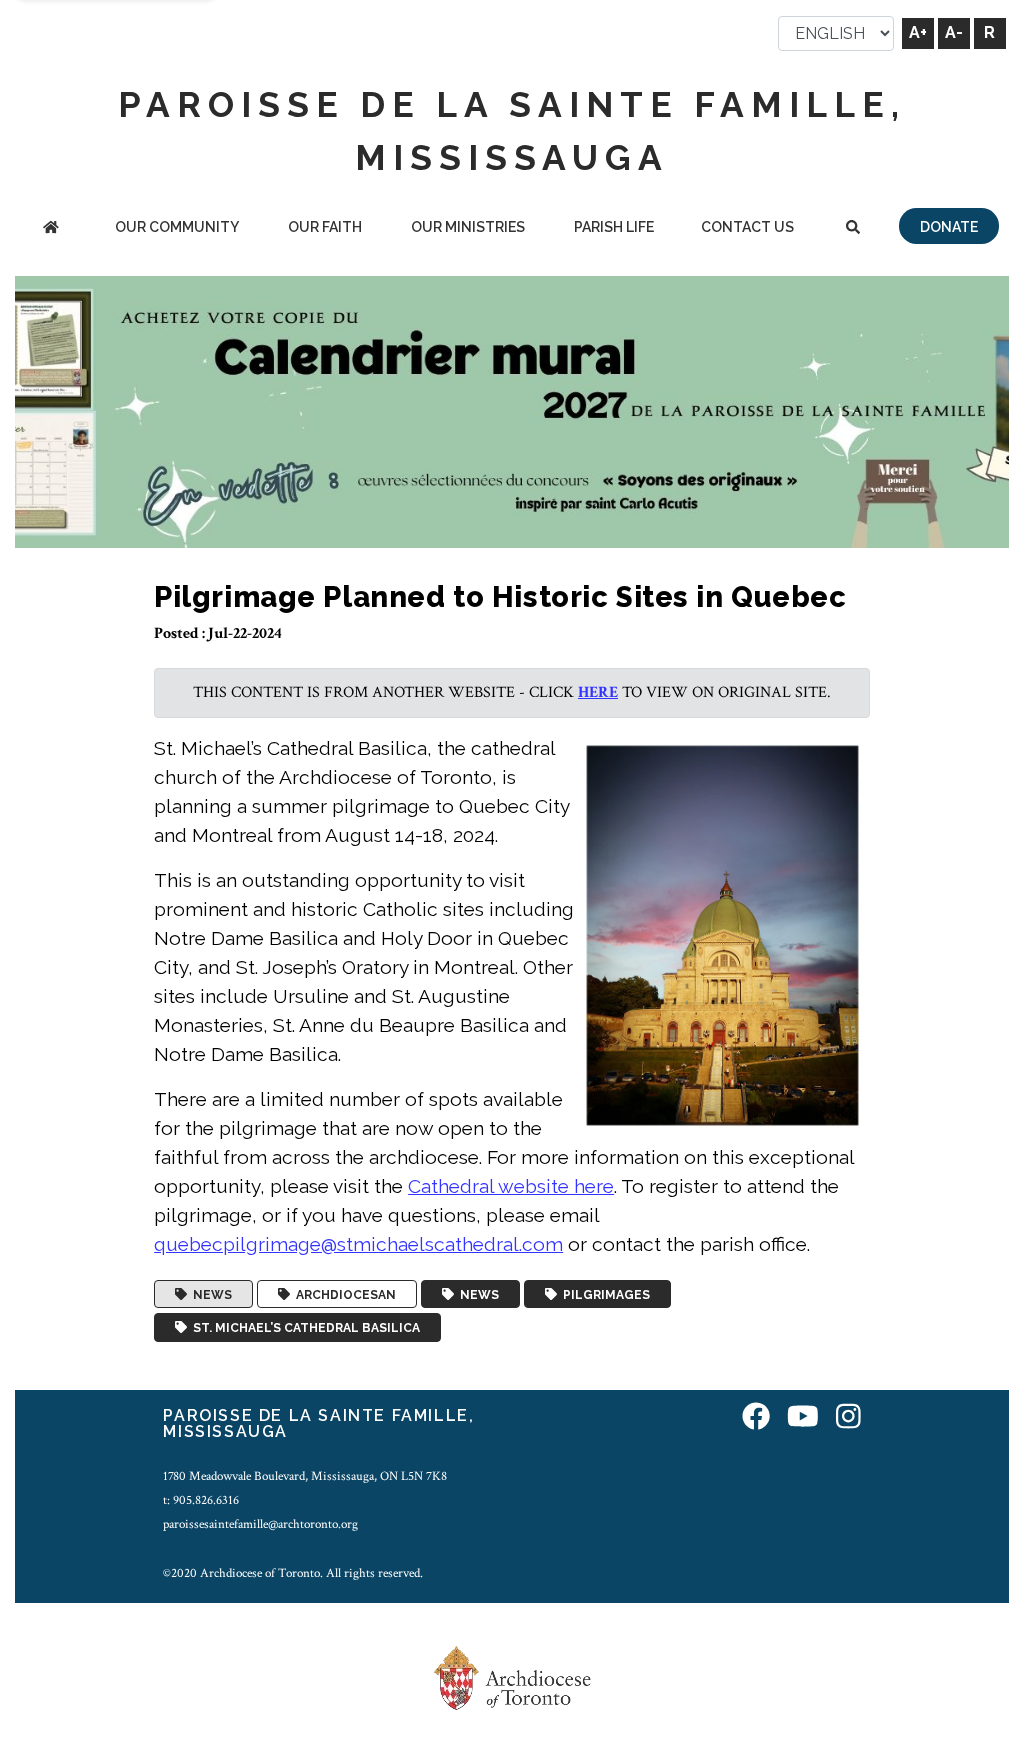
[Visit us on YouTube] (803, 1418)
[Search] (853, 228)
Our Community (177, 227)
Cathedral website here (511, 1186)
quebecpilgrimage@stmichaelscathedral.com (358, 1244)
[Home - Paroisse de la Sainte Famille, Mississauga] (51, 228)
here (598, 692)
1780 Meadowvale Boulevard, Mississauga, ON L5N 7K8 (305, 1476)
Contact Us (747, 227)
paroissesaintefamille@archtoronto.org (260, 1524)
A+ (918, 32)
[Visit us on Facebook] (756, 1418)
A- (954, 32)
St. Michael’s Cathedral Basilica (303, 1328)
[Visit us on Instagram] (848, 1418)
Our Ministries (468, 227)
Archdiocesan (343, 1294)
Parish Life (614, 227)
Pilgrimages (603, 1294)
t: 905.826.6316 (201, 1500)
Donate (949, 227)
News (209, 1294)
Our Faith (325, 227)
